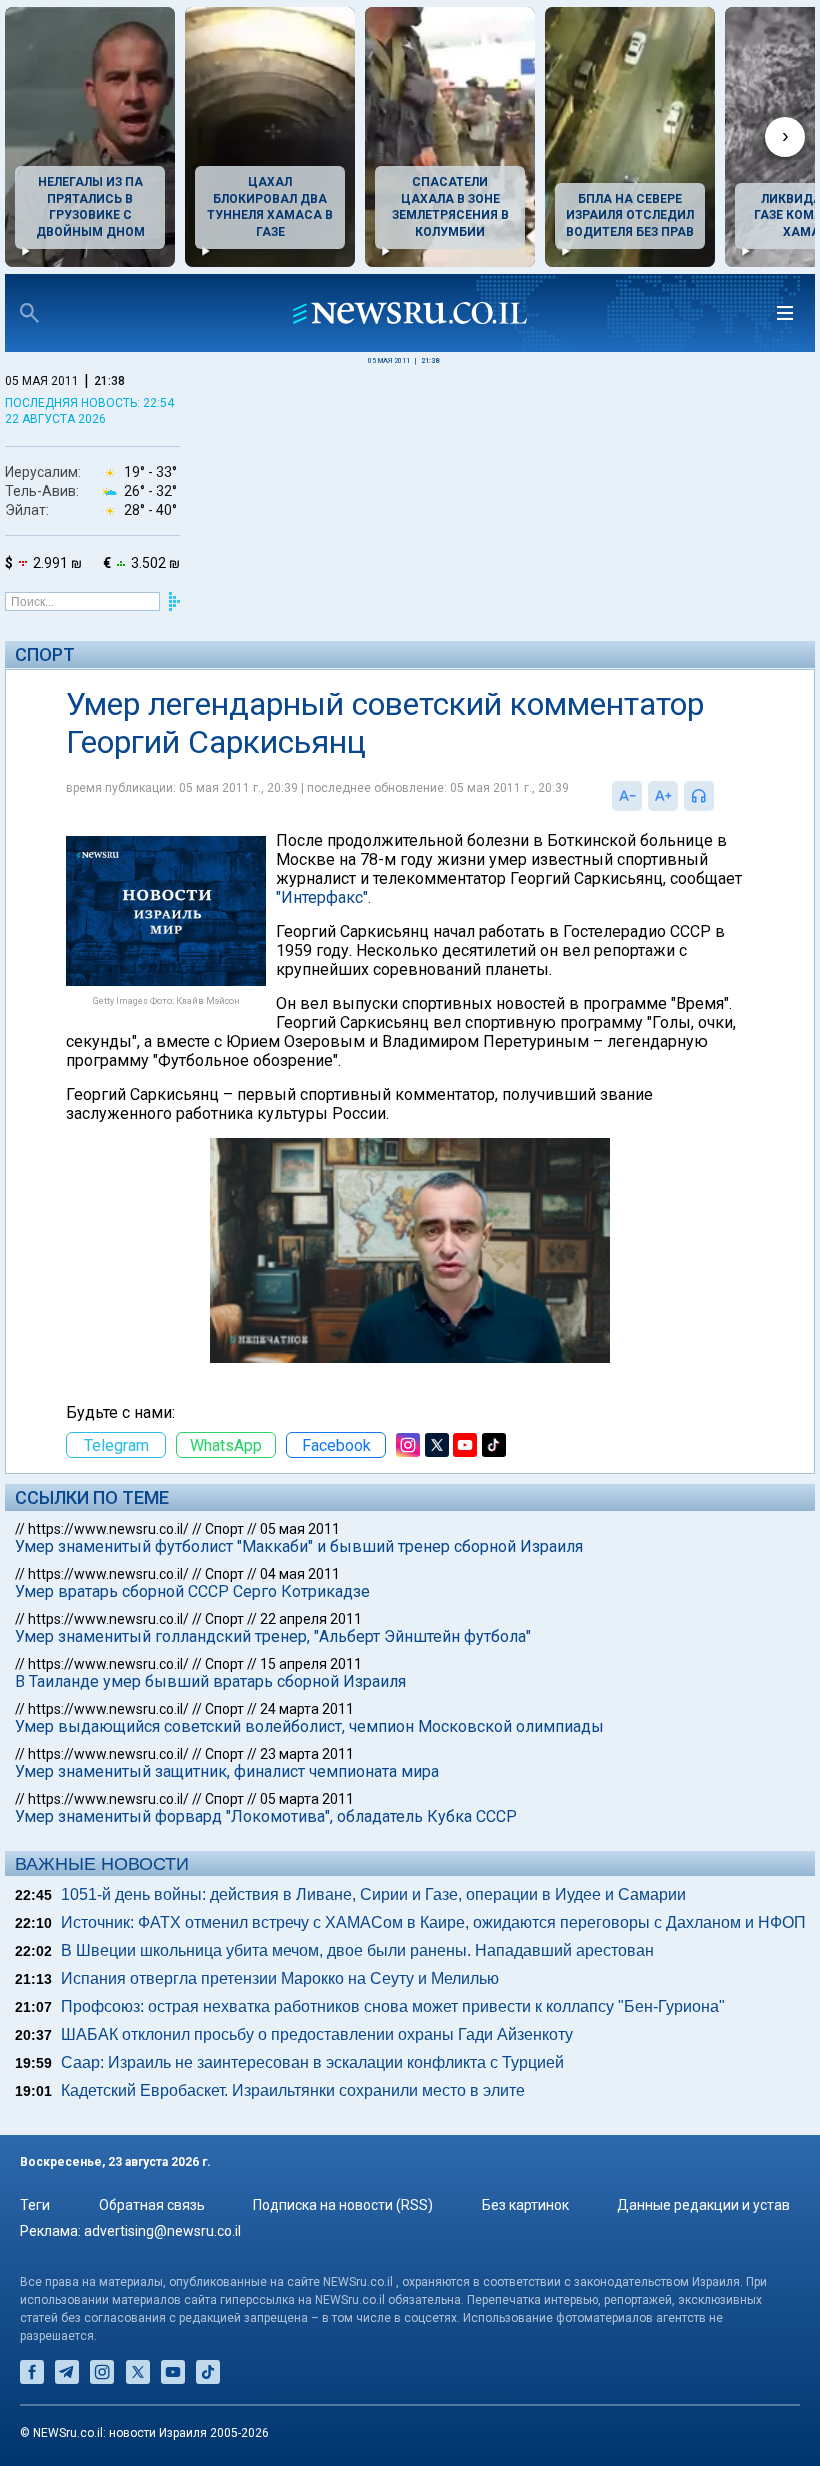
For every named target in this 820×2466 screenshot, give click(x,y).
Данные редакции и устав (703, 2205)
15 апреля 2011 (311, 1664)
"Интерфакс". (323, 897)
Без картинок (525, 2205)
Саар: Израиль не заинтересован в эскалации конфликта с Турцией (312, 2062)
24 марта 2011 (307, 1709)
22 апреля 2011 (311, 1619)
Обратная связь (152, 2205)
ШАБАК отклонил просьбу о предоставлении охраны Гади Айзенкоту (317, 2034)
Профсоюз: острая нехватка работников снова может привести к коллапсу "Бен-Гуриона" (393, 2006)
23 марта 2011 (307, 1754)
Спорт (45, 654)
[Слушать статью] (719, 796)
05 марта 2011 (307, 1799)
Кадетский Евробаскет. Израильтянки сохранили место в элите (293, 2090)
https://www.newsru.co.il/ (108, 1529)
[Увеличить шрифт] (663, 796)
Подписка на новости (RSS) (343, 2205)
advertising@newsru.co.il (162, 2231)
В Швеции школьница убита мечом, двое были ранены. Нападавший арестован (357, 1950)
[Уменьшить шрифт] (627, 796)
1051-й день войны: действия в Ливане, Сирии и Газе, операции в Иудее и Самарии (373, 1894)
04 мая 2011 (300, 1574)
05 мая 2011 (300, 1529)
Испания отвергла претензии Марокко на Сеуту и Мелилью (280, 1978)
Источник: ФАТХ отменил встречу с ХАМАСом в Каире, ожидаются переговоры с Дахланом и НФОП (433, 1922)
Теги (35, 2205)
